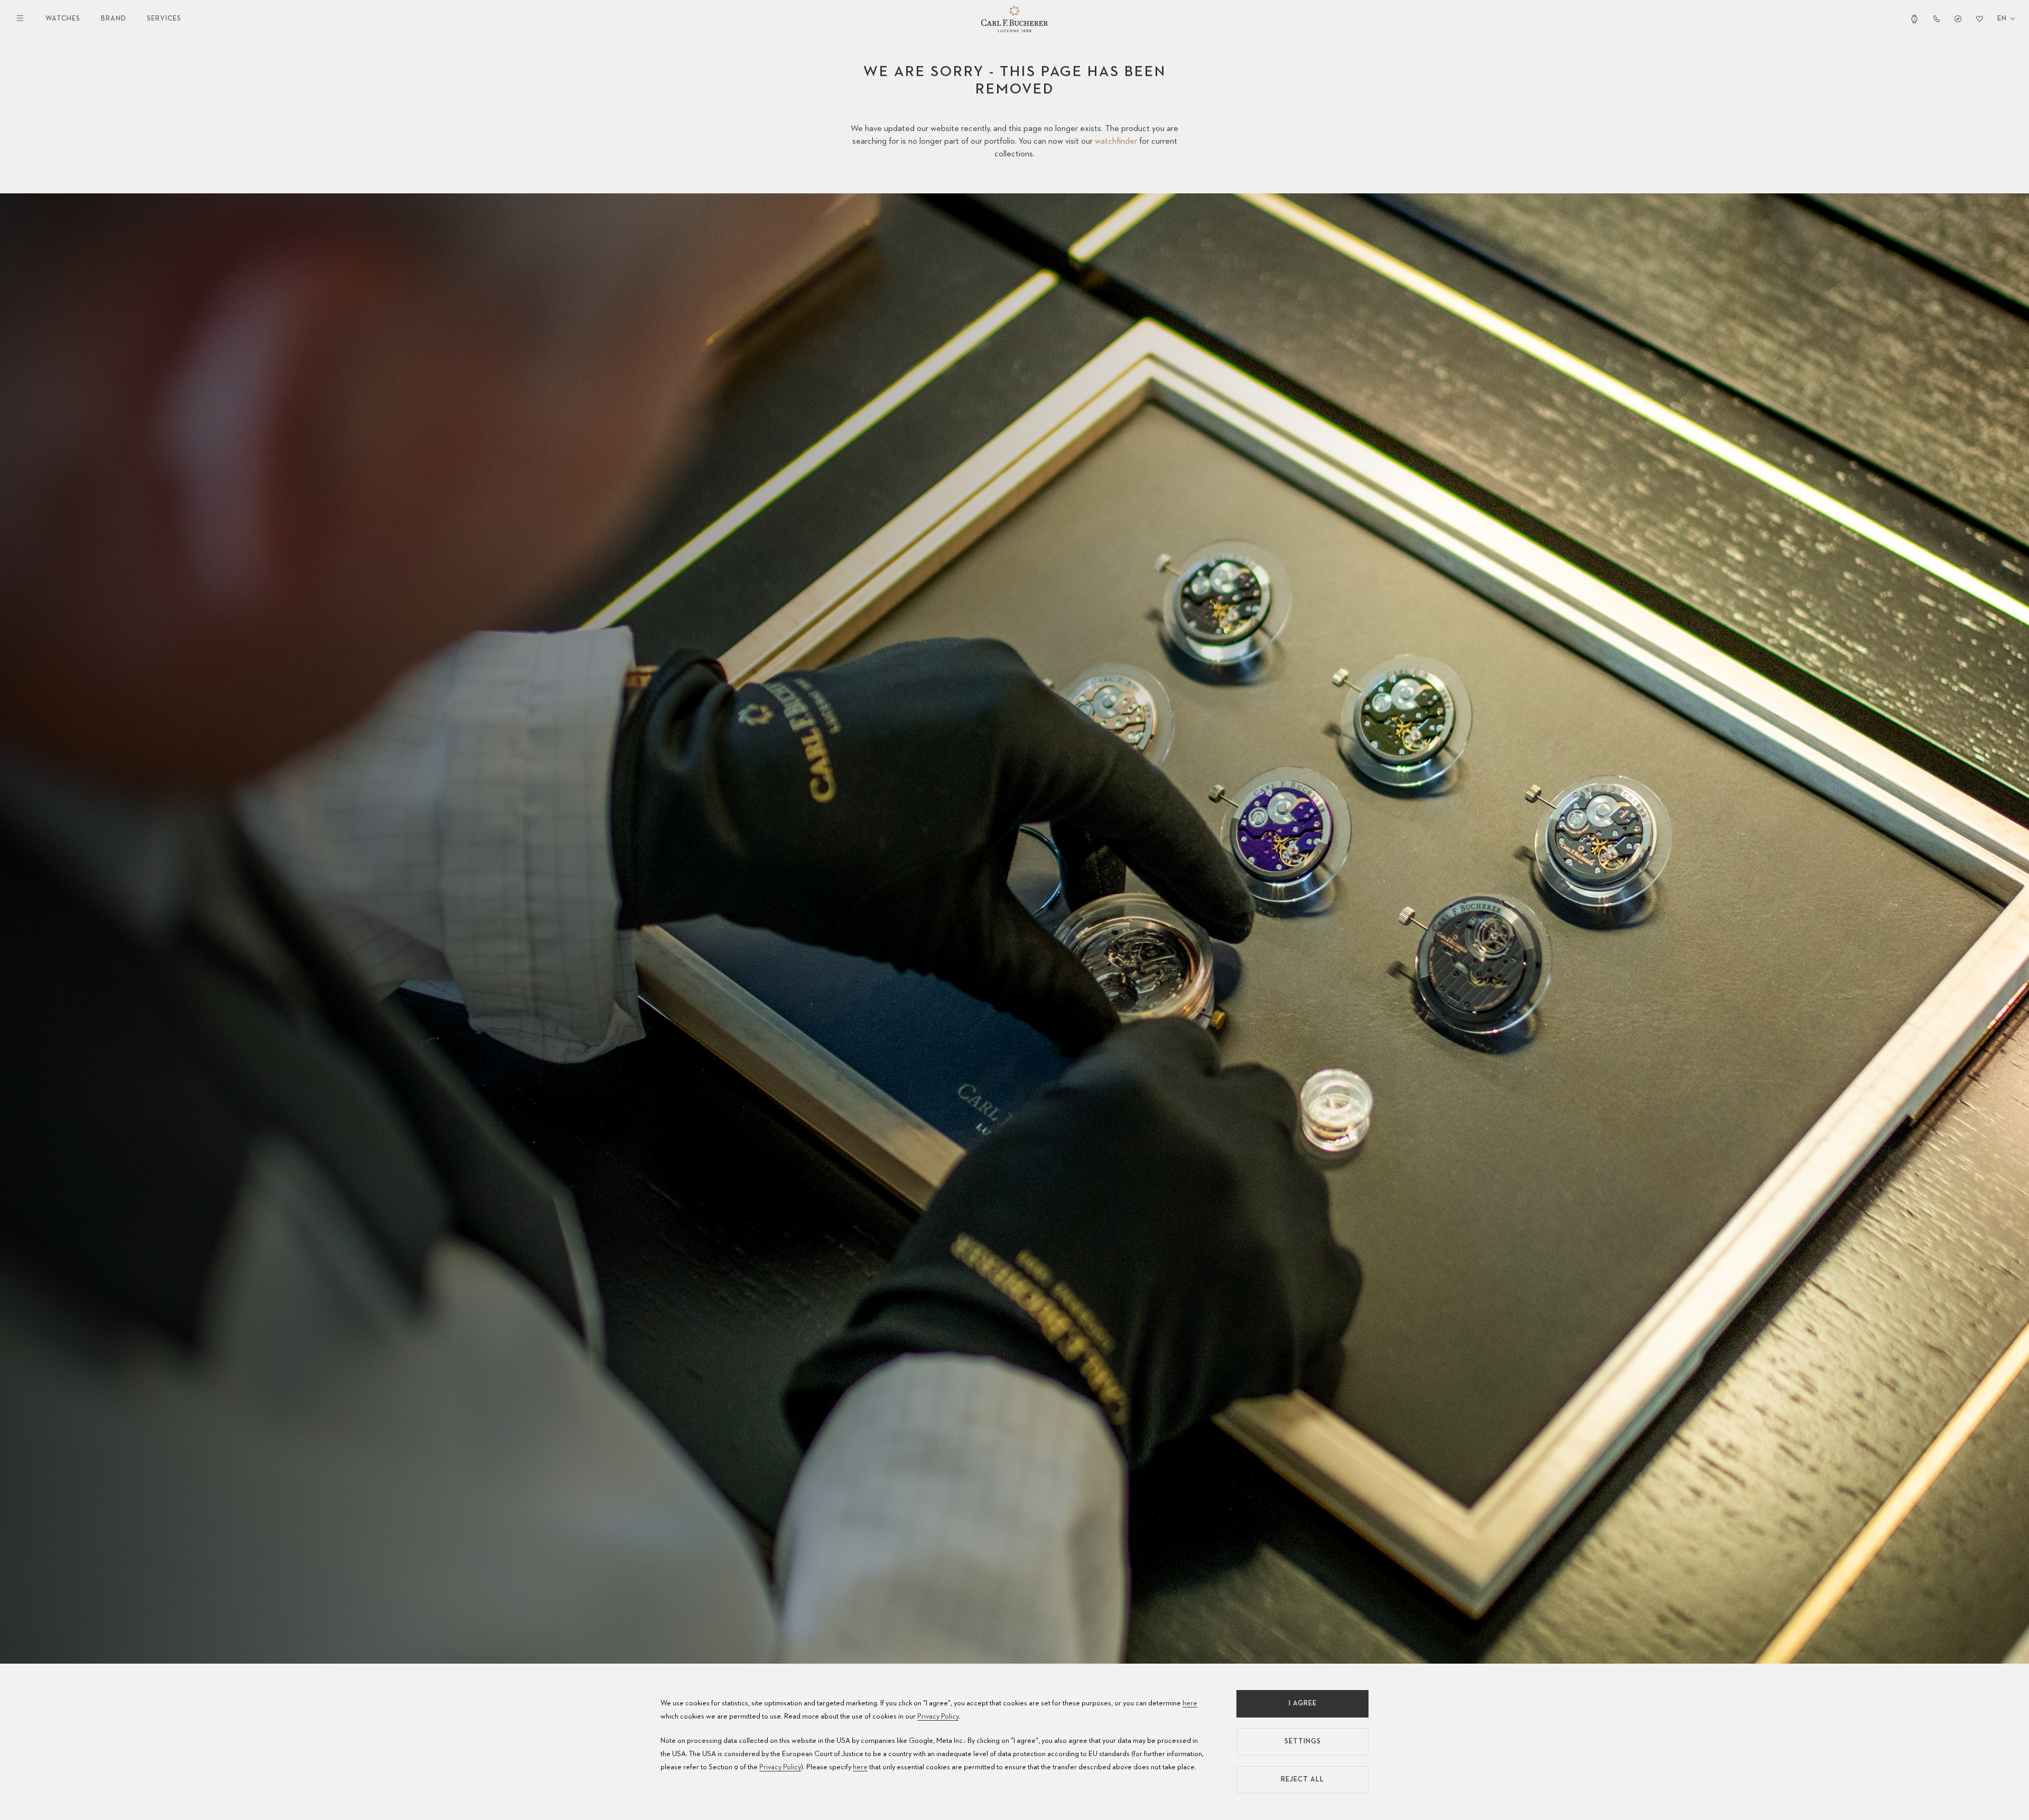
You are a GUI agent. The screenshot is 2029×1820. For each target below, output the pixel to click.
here (1190, 1703)
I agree (1303, 1704)
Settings (1303, 1742)
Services (164, 19)
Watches (63, 19)
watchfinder (1116, 142)
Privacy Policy (938, 1716)
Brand (114, 19)
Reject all (1302, 1780)
